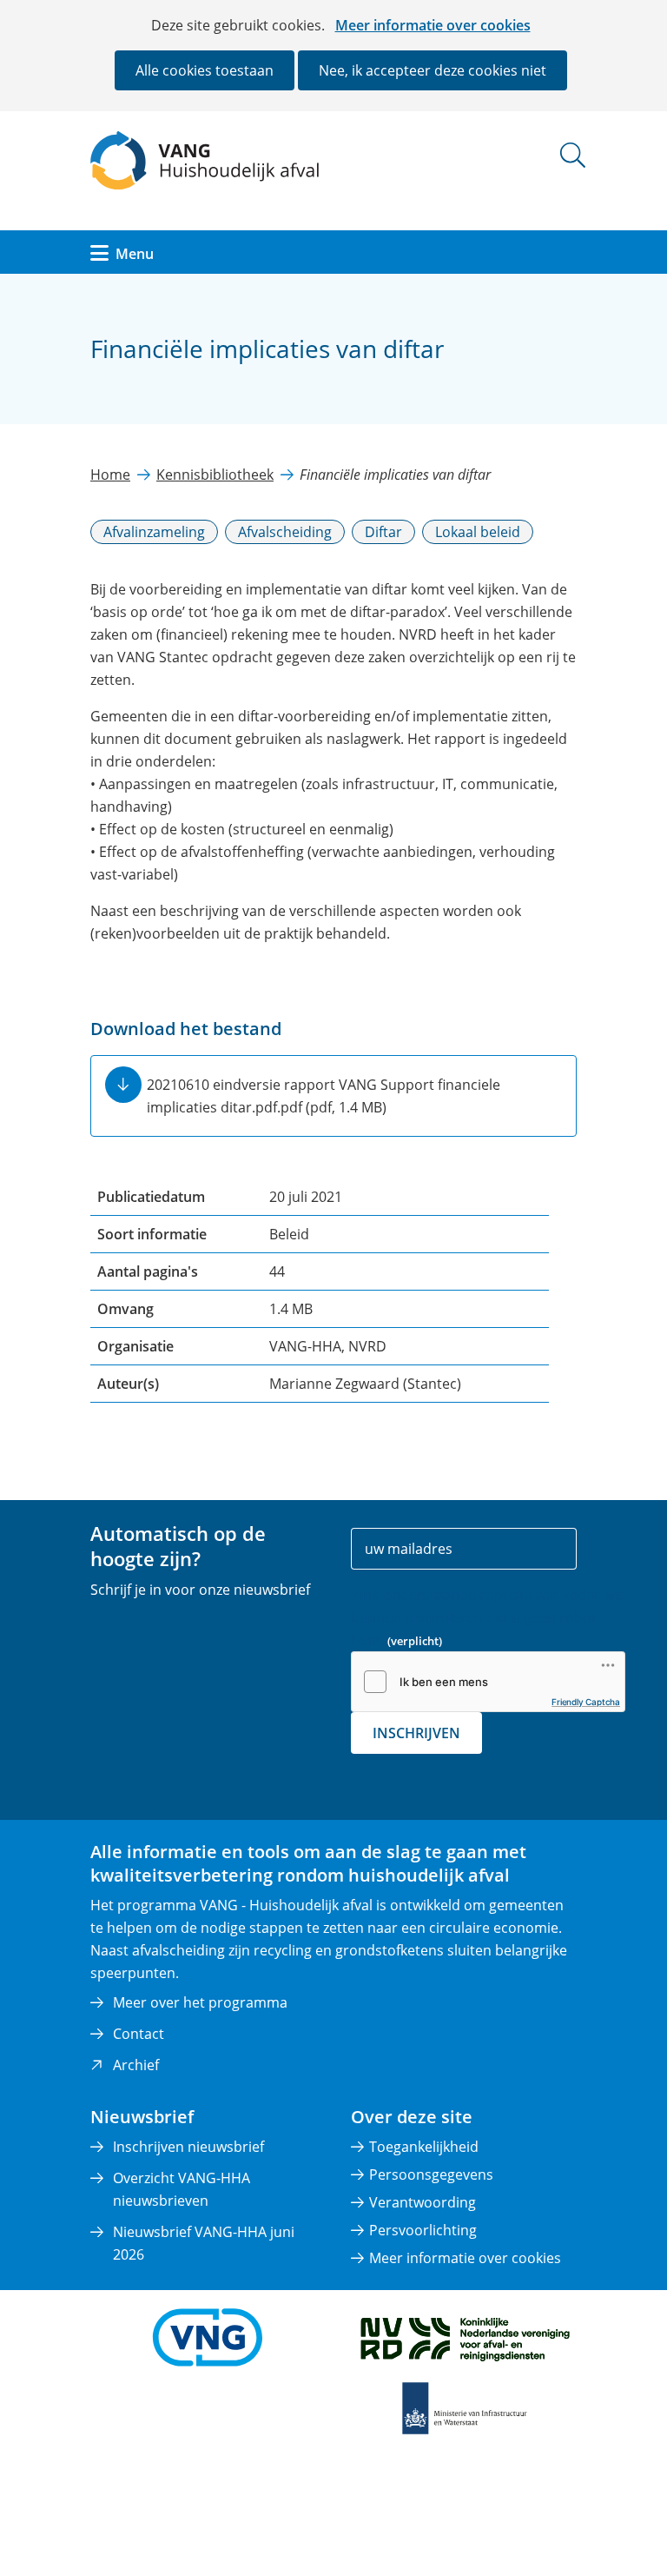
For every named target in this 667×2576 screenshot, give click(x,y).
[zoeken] (573, 155)
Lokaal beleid (478, 532)
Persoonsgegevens (431, 2174)
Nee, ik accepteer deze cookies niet (433, 70)
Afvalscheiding (285, 532)
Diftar (383, 532)
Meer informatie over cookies (433, 25)
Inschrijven (416, 1733)
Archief (136, 2065)
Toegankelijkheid (424, 2147)
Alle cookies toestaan (205, 70)
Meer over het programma (200, 2002)
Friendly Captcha (586, 1702)
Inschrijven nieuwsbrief (188, 2147)
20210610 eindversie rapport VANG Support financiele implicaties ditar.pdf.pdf (324, 1096)
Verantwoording (423, 2202)
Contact (139, 2034)
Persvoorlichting (423, 2230)
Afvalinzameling (154, 532)
